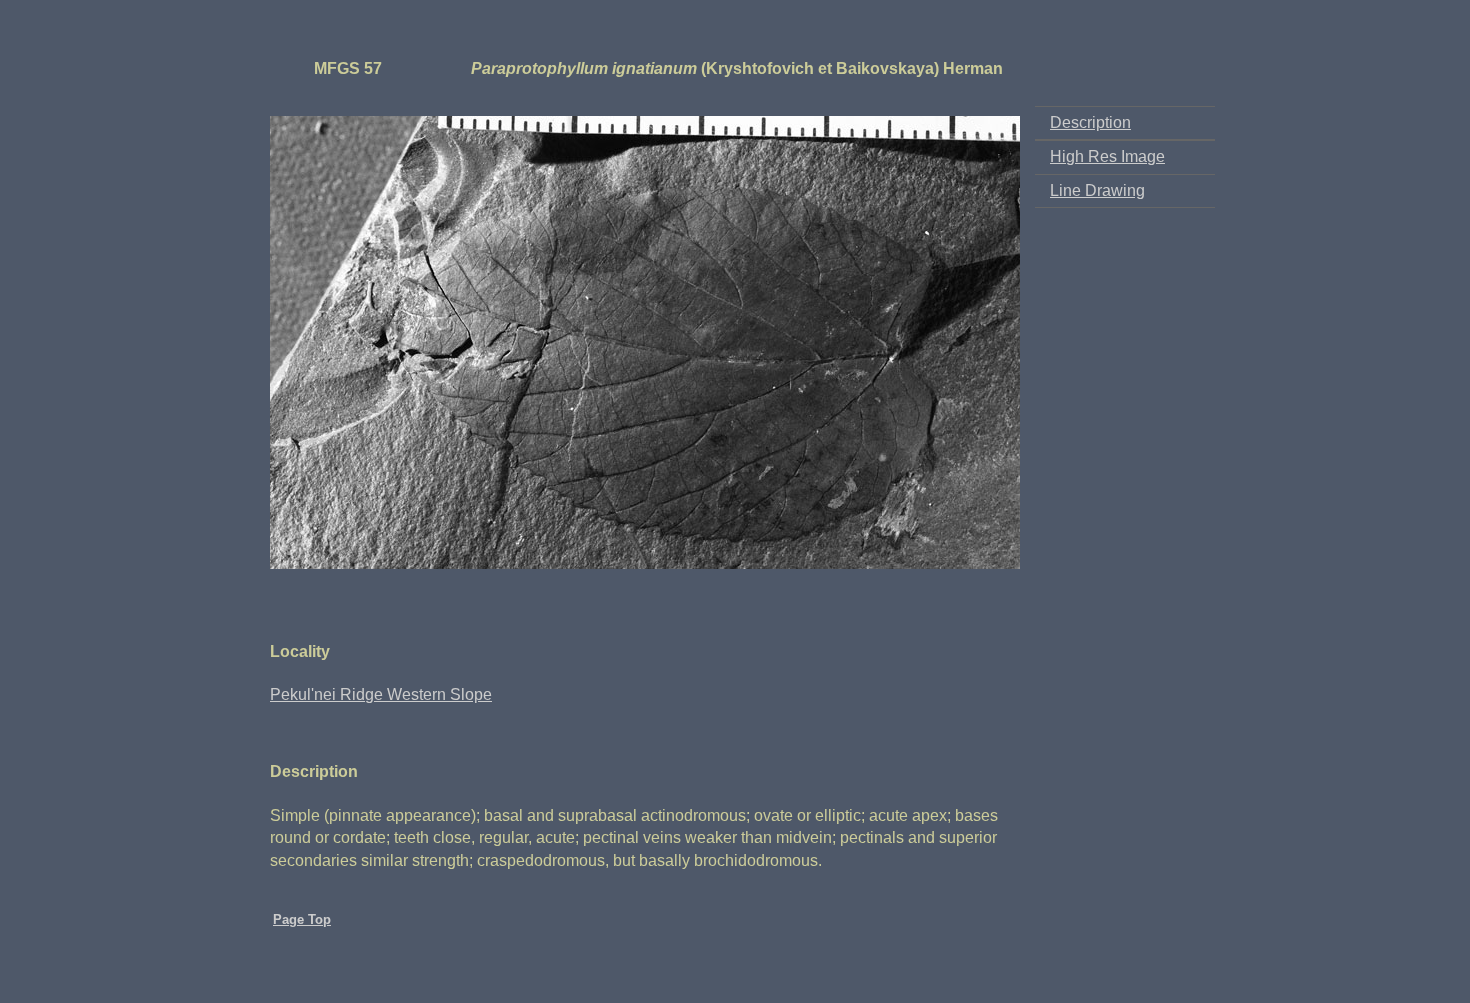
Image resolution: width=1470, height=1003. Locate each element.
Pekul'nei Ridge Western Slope (381, 694)
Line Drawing (1097, 190)
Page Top (302, 919)
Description (1090, 122)
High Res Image (1107, 156)
